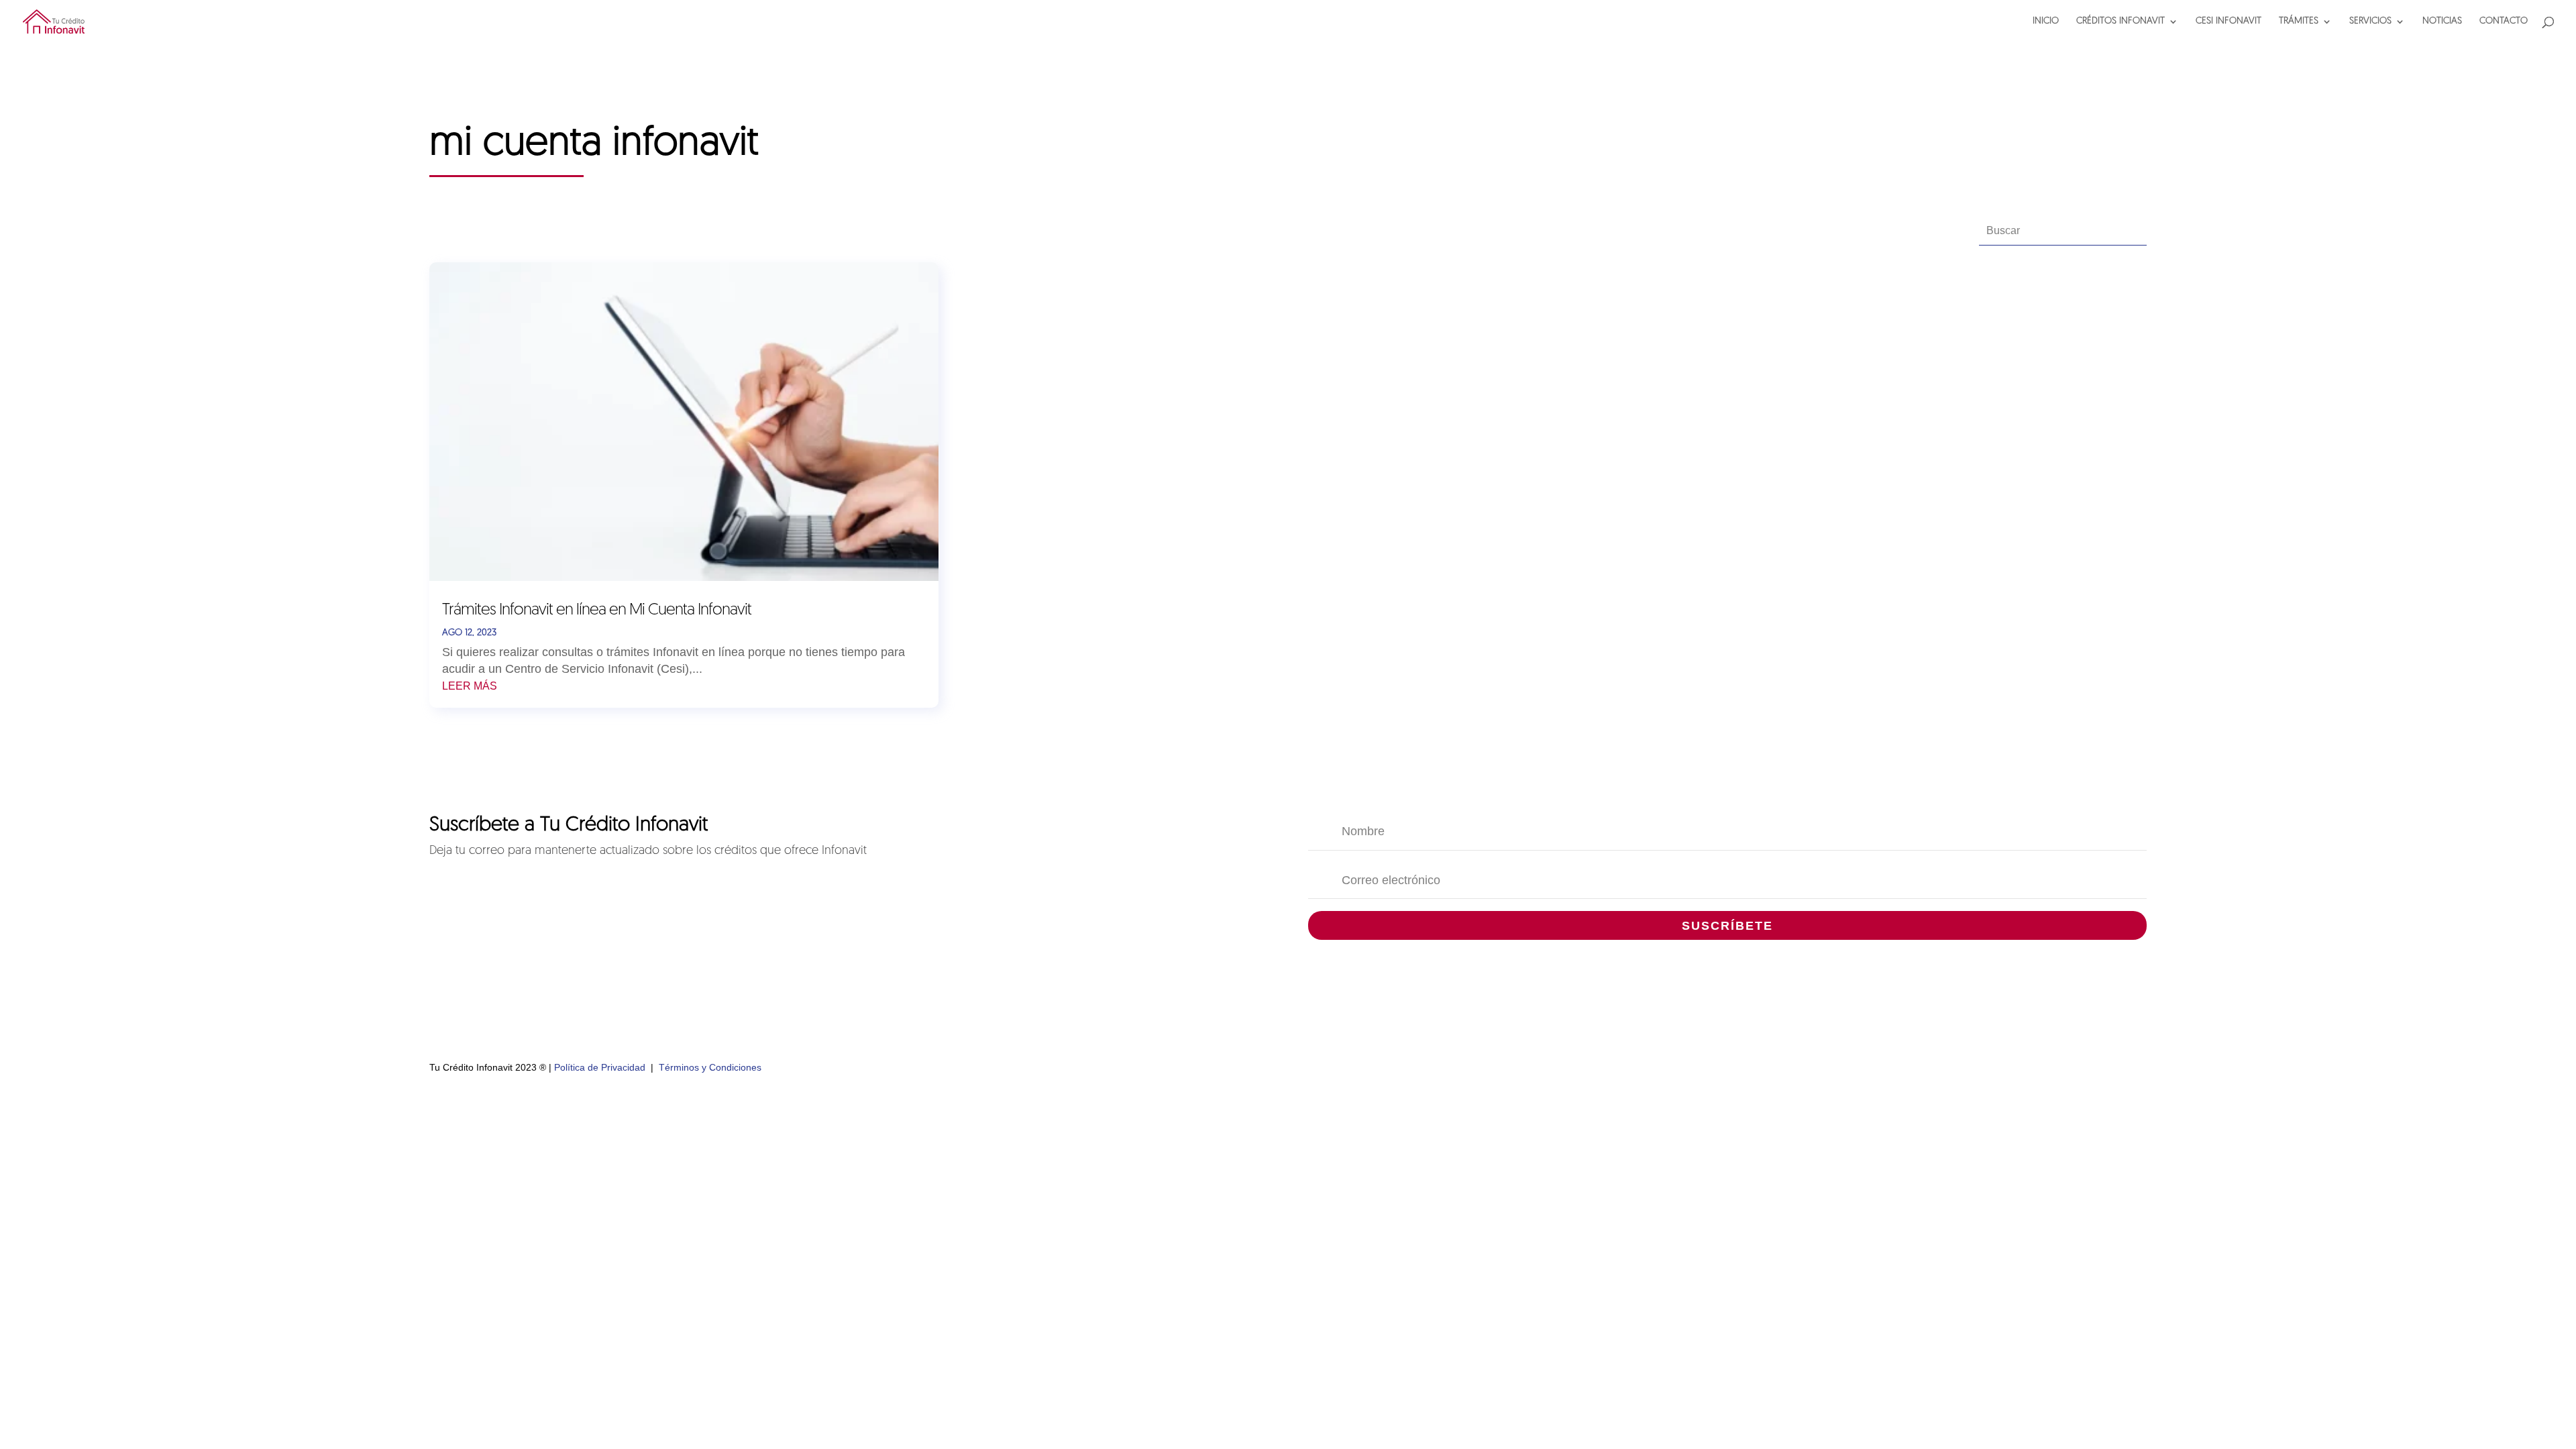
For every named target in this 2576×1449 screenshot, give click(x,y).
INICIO (2046, 21)
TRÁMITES (2299, 21)
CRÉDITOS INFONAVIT (2121, 21)
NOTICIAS (2442, 21)
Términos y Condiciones (710, 1067)
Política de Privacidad (600, 1067)
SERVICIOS (2370, 21)
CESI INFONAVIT (2229, 21)
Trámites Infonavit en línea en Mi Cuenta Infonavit (597, 610)
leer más (470, 686)
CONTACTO (2504, 21)
